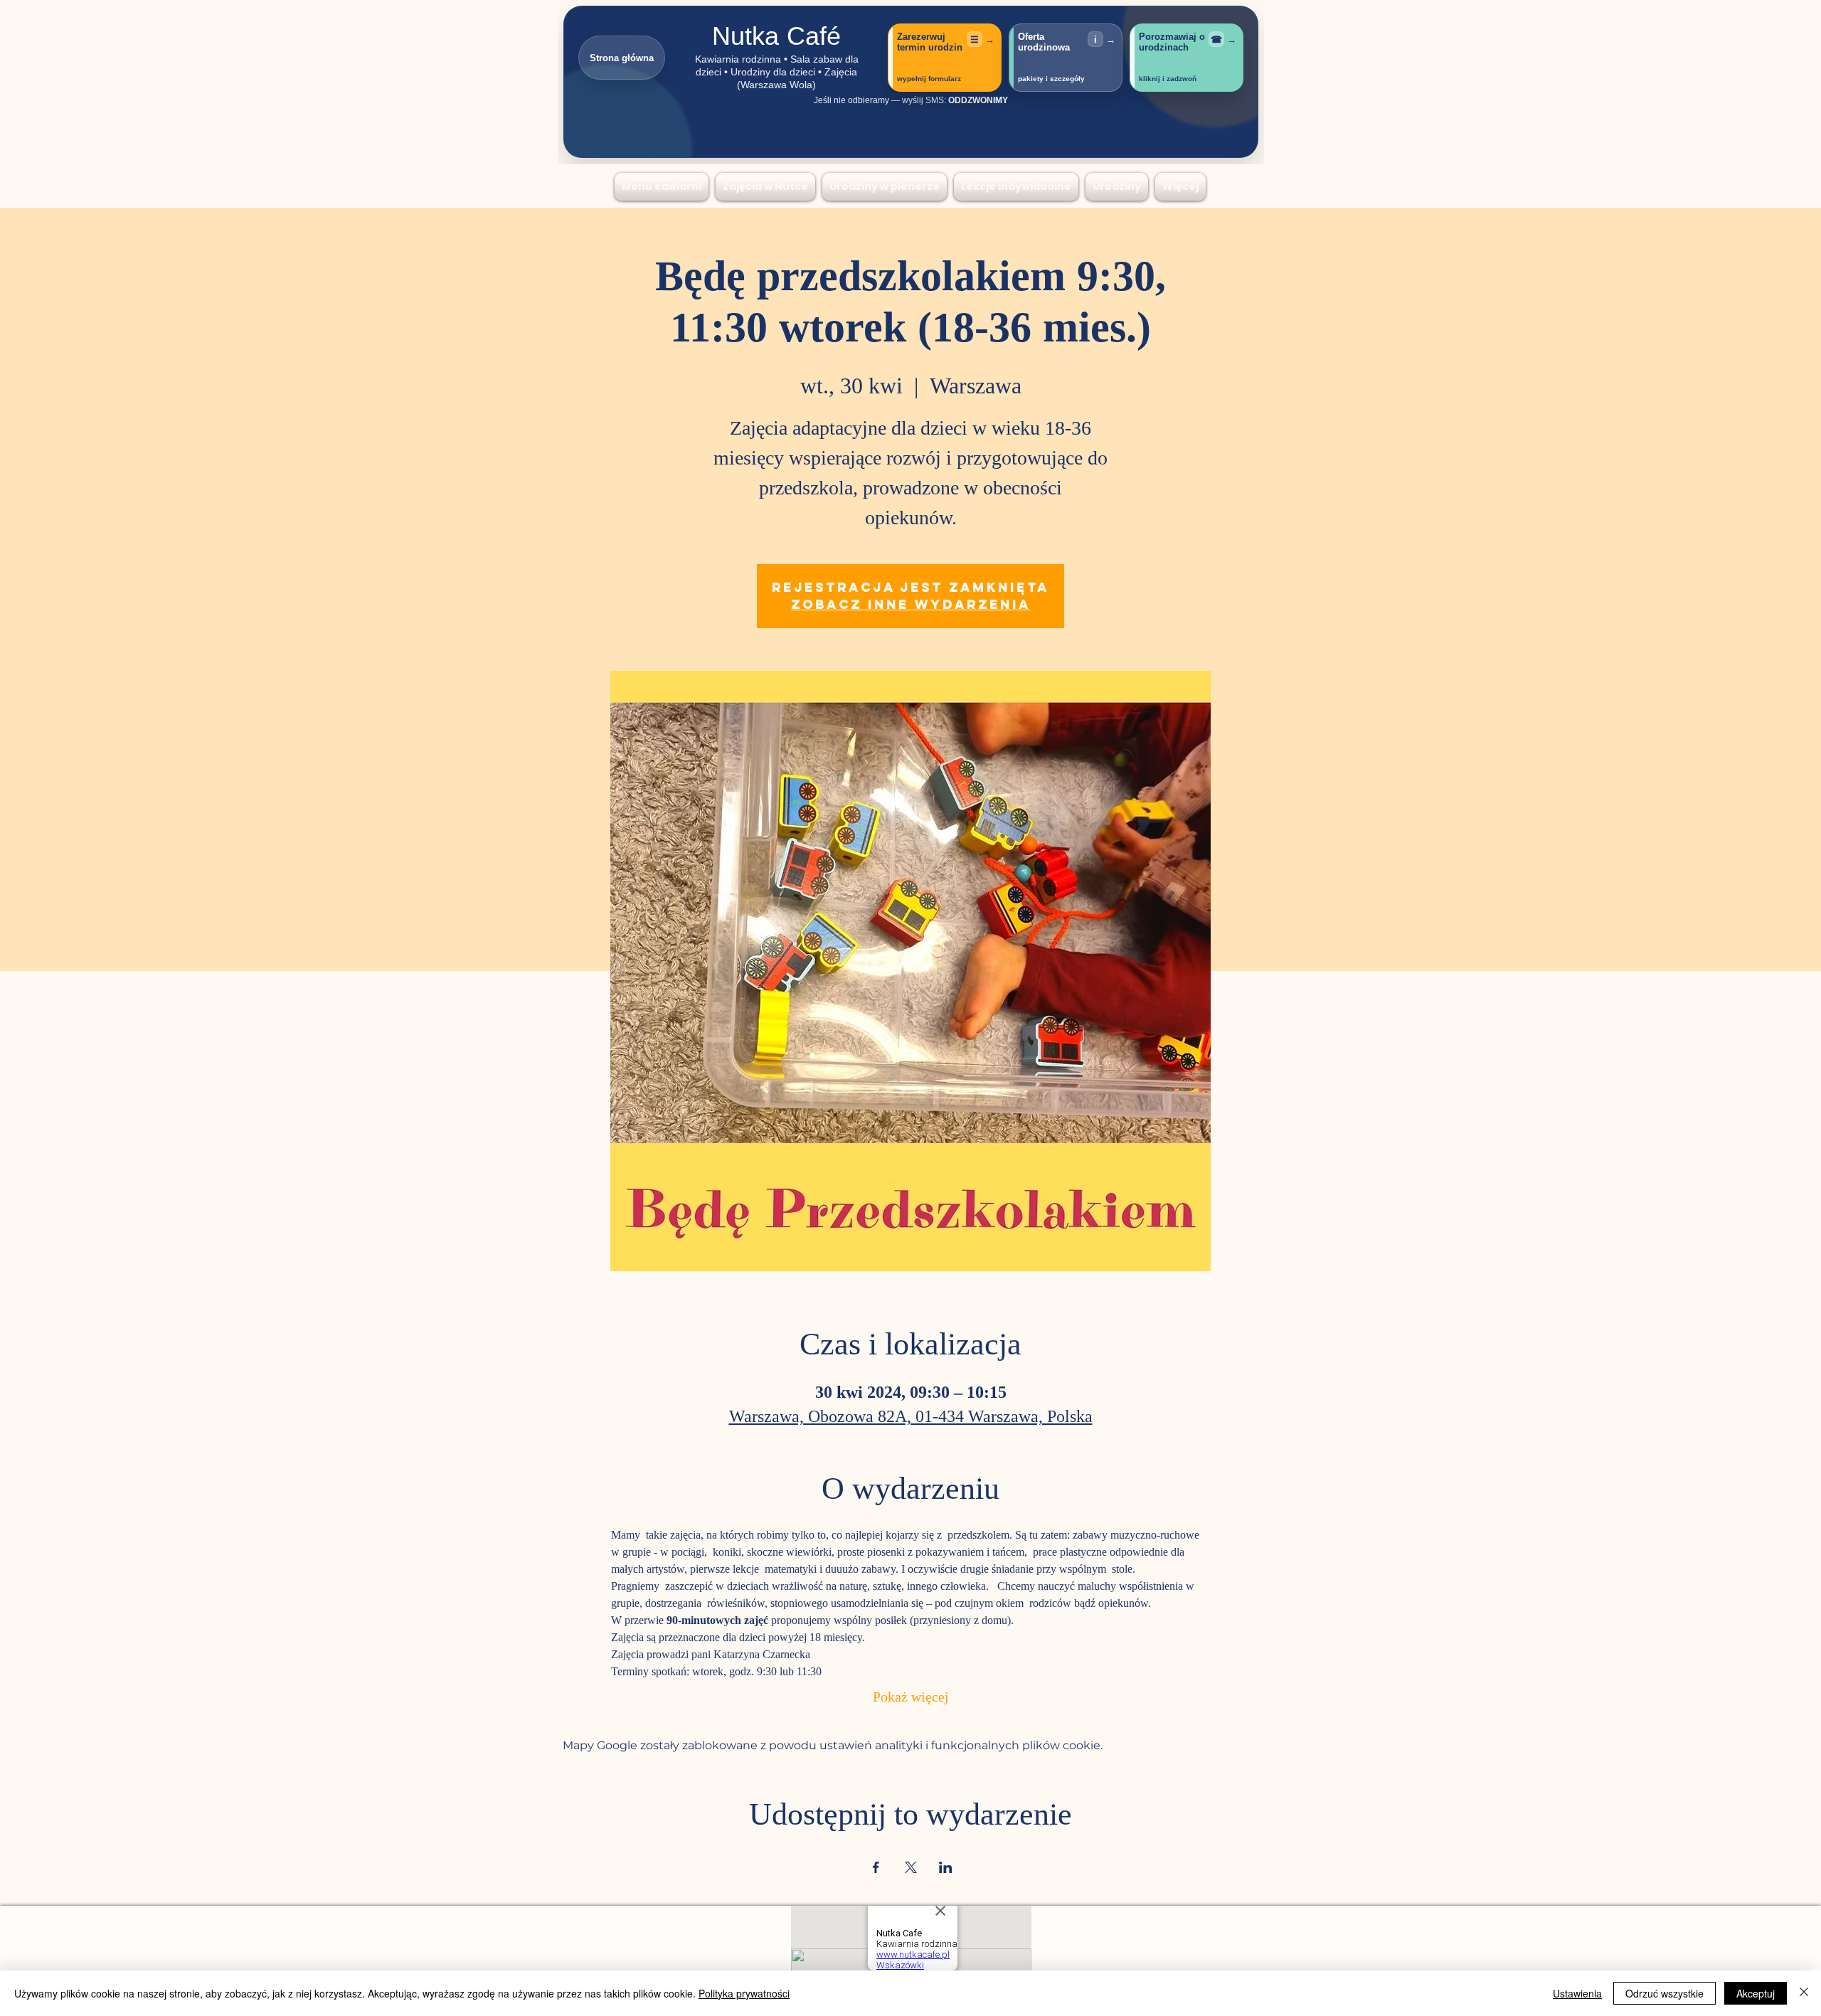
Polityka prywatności (744, 1993)
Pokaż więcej (911, 1698)
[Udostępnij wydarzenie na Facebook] (876, 1867)
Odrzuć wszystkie (1665, 1993)
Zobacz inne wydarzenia (911, 604)
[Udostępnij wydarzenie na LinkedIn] (946, 1867)
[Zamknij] (1804, 1993)
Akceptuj (1756, 1993)
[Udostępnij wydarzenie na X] (911, 1867)
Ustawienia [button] (1577, 1993)
